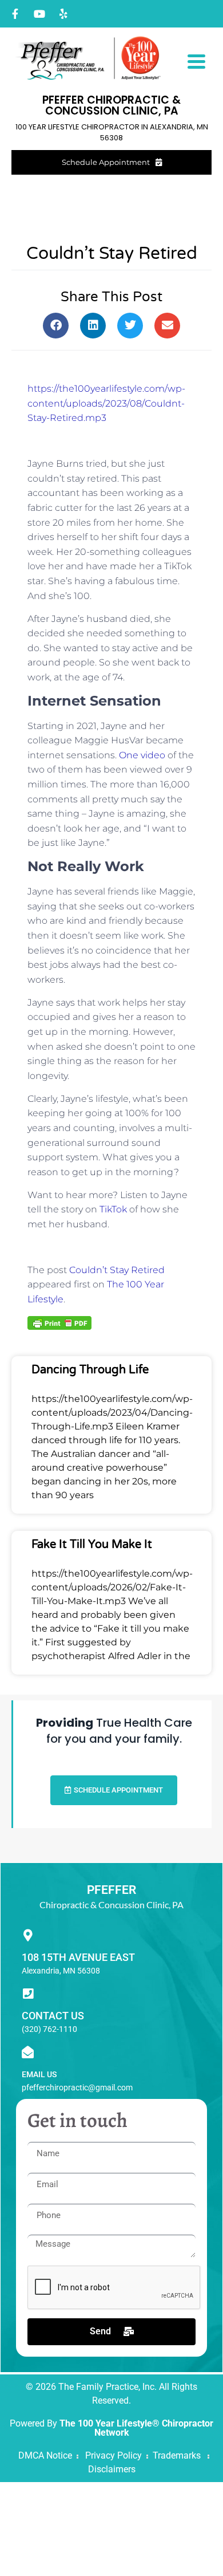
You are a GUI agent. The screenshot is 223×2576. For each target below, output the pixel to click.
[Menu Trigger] (196, 60)
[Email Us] (28, 2052)
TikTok (112, 1209)
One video (142, 755)
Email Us (39, 2074)
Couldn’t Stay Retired (117, 1270)
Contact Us (53, 2016)
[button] (56, 326)
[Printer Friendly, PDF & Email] (59, 1322)
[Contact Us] (28, 1994)
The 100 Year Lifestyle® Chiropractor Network (136, 2428)
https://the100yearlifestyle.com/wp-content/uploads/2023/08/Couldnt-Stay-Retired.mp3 (106, 403)
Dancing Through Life (90, 1370)
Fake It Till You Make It (92, 1545)
